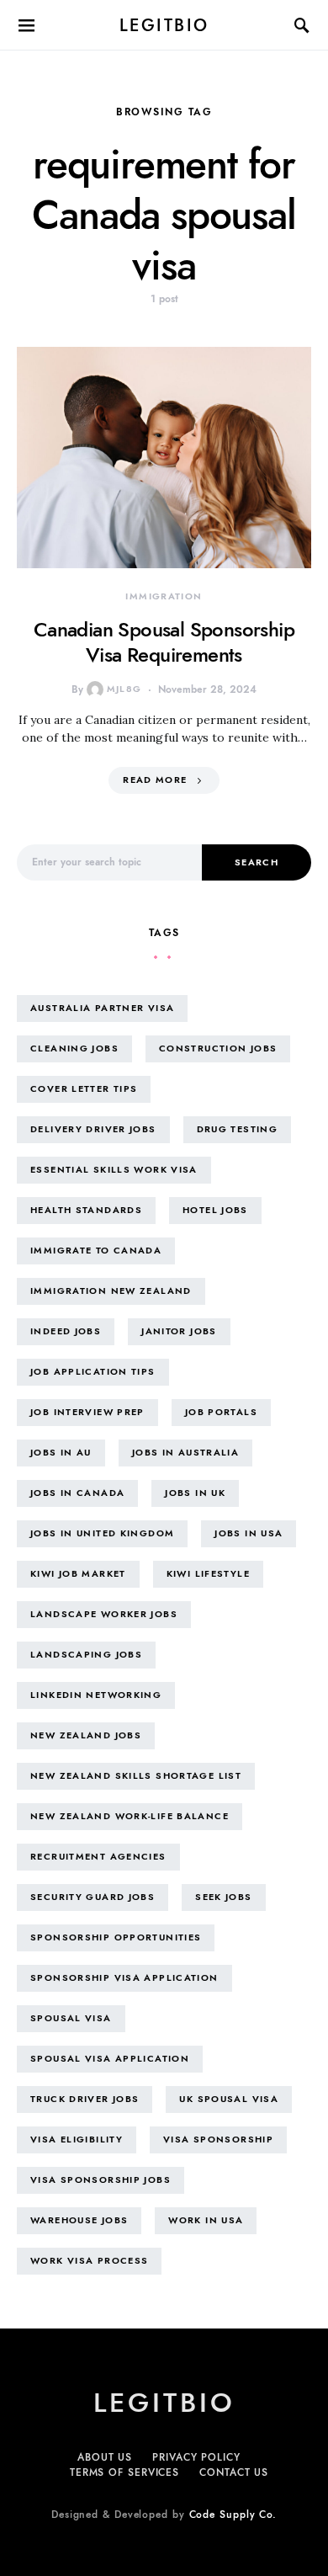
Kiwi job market (78, 1574)
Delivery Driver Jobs (93, 1129)
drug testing (238, 1129)
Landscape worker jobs (104, 1614)
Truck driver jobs (85, 2099)
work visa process (89, 2261)
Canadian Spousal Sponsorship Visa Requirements (164, 642)
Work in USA (206, 2220)
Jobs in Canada (77, 1493)
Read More (155, 780)
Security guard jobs (93, 1897)
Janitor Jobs (179, 1331)
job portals (221, 1412)
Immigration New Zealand (111, 1291)
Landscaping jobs (86, 1655)
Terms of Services (124, 2472)
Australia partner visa (102, 1008)
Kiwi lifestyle (208, 1574)
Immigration (164, 596)
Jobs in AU (61, 1453)
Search (257, 862)
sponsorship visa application (124, 1978)
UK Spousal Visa (229, 2099)
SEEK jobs (223, 1897)
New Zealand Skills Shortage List (136, 1776)
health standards (86, 1210)
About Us (105, 2457)
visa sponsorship (218, 2140)
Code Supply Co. (233, 2515)
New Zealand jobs (86, 1735)
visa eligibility (77, 2140)
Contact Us (234, 2472)
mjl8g (124, 689)
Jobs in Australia (185, 1453)
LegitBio (164, 25)
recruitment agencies (98, 1857)
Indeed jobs (66, 1331)
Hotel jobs (215, 1210)
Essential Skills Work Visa (114, 1170)
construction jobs (218, 1048)
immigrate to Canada (96, 1251)
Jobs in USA (249, 1533)
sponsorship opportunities (116, 1937)
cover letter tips (84, 1089)
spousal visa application (110, 2059)
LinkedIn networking (96, 1695)
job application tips (93, 1372)
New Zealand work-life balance (130, 1816)
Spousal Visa (71, 2018)
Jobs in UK (195, 1493)
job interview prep (87, 1412)
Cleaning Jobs (74, 1048)
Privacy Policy (196, 2457)
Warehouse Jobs (79, 2220)
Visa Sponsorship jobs (101, 2180)
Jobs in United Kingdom (102, 1533)
